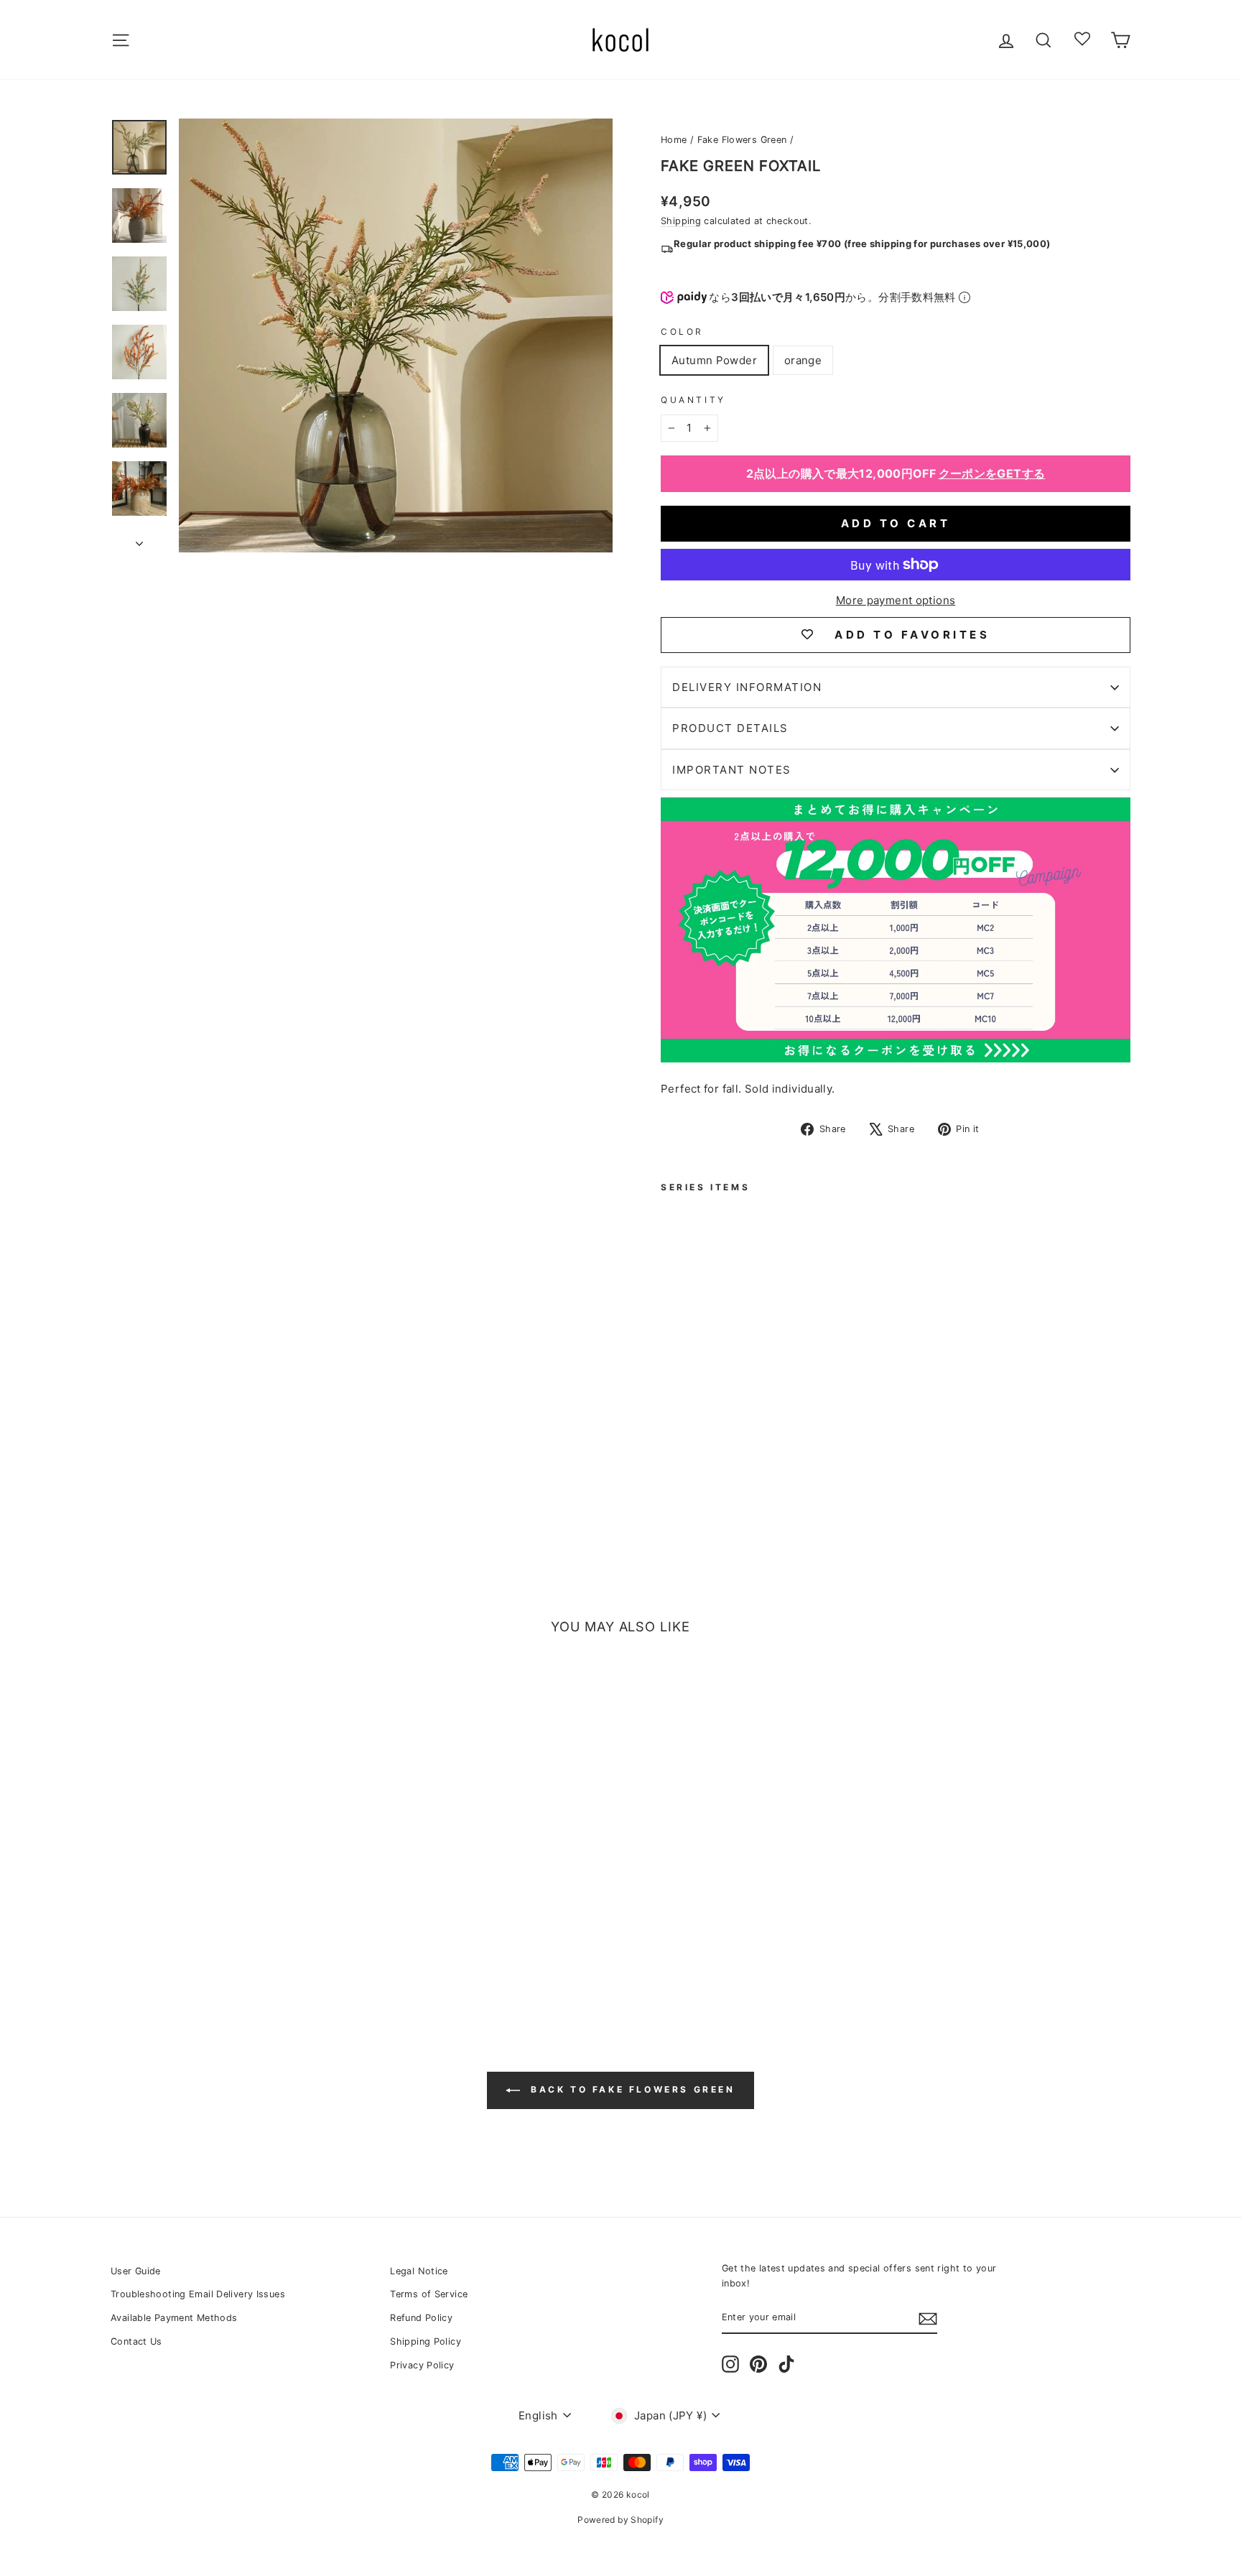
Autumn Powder (714, 360)
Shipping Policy (426, 2341)
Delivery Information (747, 687)
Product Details (730, 728)
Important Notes (732, 770)
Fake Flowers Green (742, 140)
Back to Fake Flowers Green (630, 2089)
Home (674, 140)
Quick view (232, 1898)
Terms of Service (429, 2294)
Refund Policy (421, 2318)
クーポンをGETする (992, 473)
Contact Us (136, 2341)
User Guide (136, 2271)
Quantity (693, 400)
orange (803, 360)
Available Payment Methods (174, 2318)
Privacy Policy (422, 2365)
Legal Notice (419, 2271)
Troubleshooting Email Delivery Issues (198, 2294)
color (682, 332)
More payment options (896, 600)
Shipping (681, 221)
